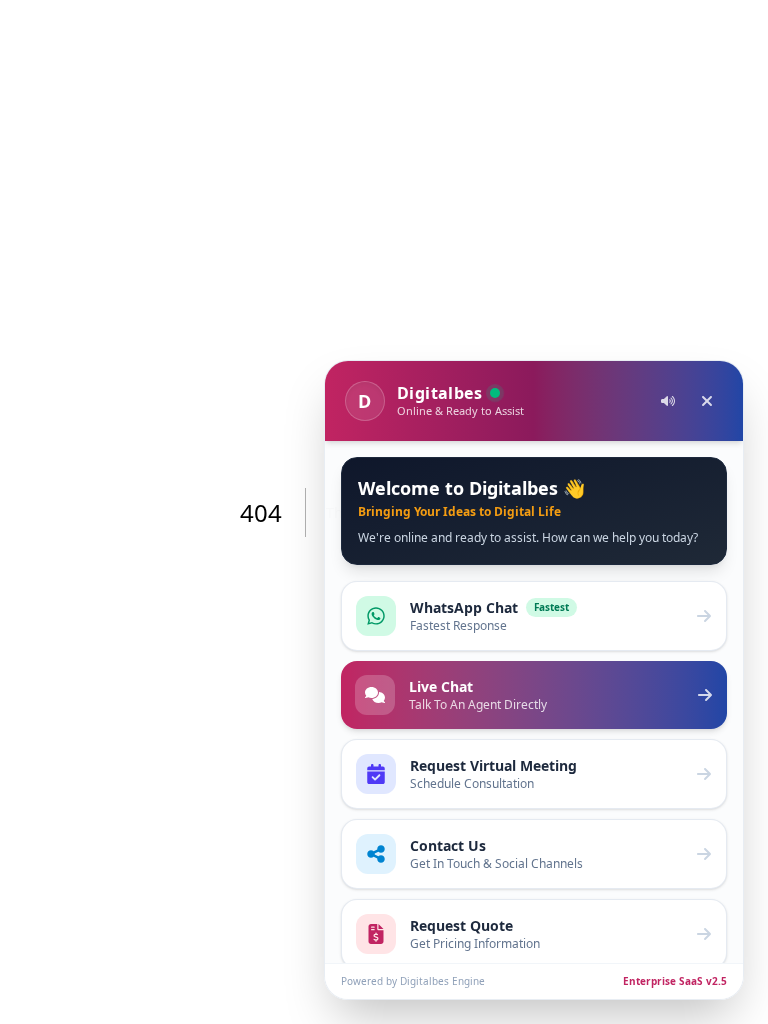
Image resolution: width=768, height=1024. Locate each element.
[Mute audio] (668, 401)
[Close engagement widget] (707, 401)
